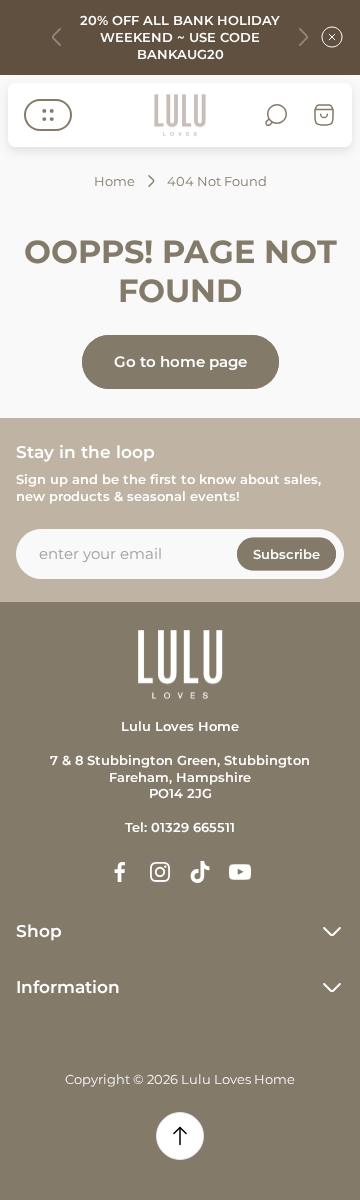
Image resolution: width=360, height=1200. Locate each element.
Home (114, 181)
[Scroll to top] (180, 1136)
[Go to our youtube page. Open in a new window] (240, 872)
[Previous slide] (57, 37)
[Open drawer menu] (48, 115)
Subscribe (286, 553)
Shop (39, 931)
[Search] (276, 115)
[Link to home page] (180, 664)
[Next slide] (303, 37)
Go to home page (180, 361)
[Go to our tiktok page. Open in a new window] (200, 872)
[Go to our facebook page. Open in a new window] (120, 872)
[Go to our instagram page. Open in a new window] (160, 872)
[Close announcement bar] (332, 37)
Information (68, 987)
